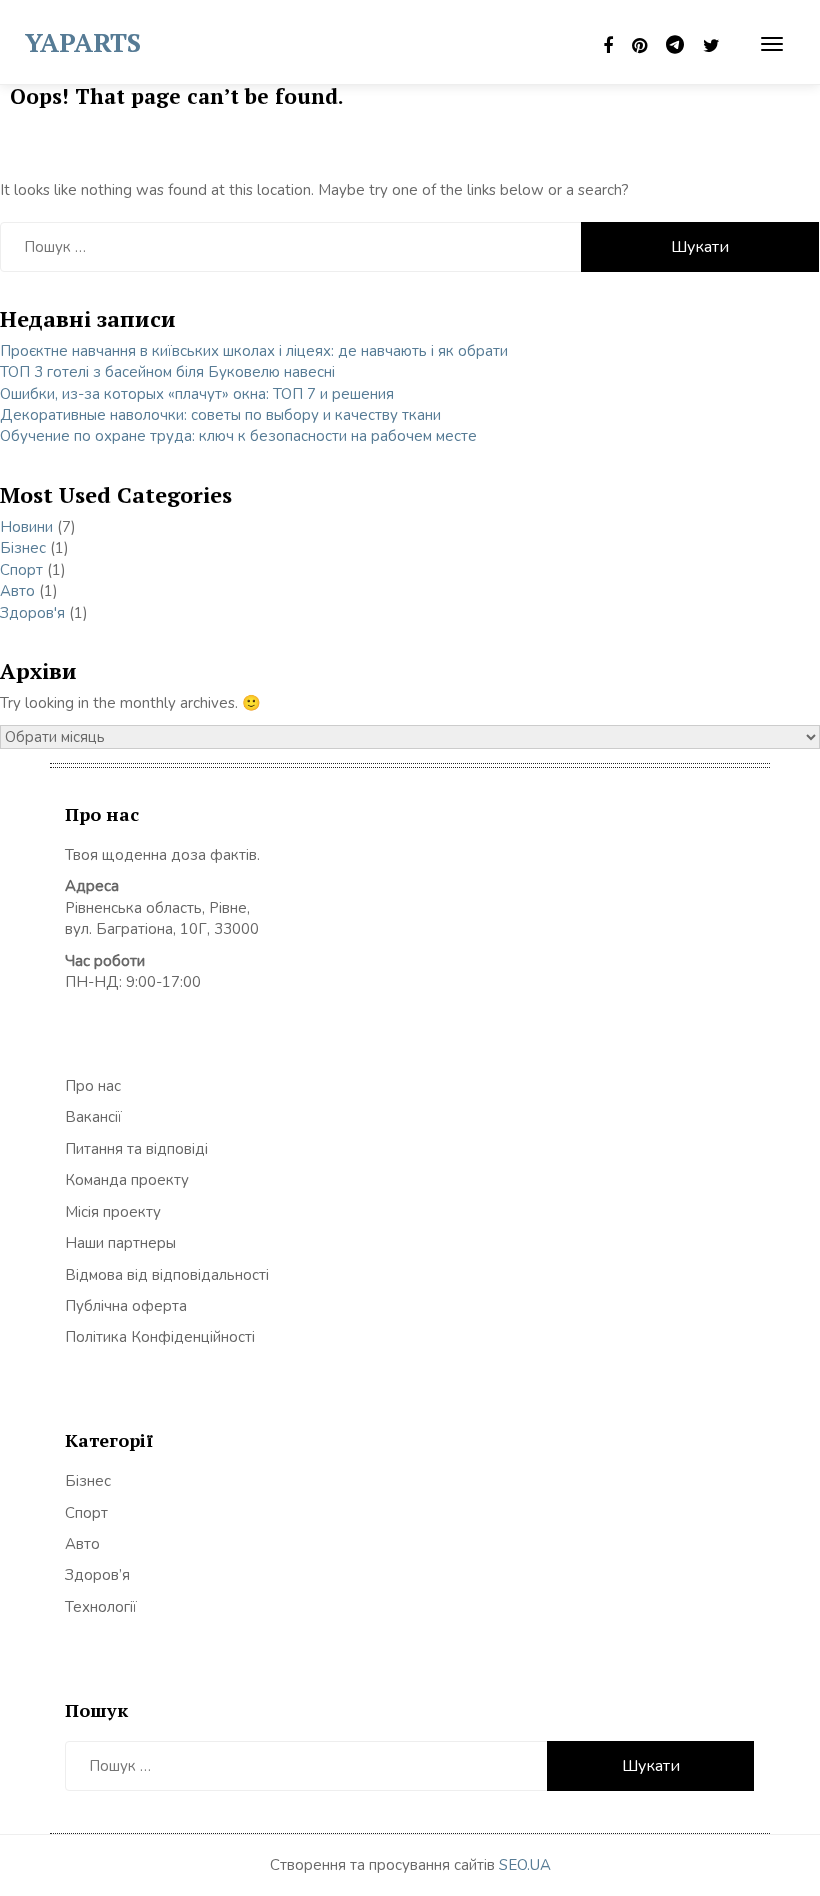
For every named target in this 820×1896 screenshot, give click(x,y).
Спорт (21, 570)
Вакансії (93, 1117)
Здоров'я (32, 613)
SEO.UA (525, 1865)
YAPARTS (83, 42)
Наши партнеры (120, 1243)
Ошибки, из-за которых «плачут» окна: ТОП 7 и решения (197, 394)
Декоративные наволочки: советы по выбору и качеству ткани (220, 415)
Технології (101, 1607)
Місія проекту (113, 1212)
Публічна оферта (126, 1306)
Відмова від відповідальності (167, 1275)
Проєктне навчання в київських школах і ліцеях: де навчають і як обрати (254, 351)
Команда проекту (127, 1180)
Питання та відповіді (136, 1149)
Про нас (93, 1086)
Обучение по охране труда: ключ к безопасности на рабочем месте (238, 436)
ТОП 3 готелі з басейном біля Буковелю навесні (167, 372)
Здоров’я (97, 1575)
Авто (17, 591)
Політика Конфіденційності (160, 1337)
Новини (26, 527)
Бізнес (23, 548)
